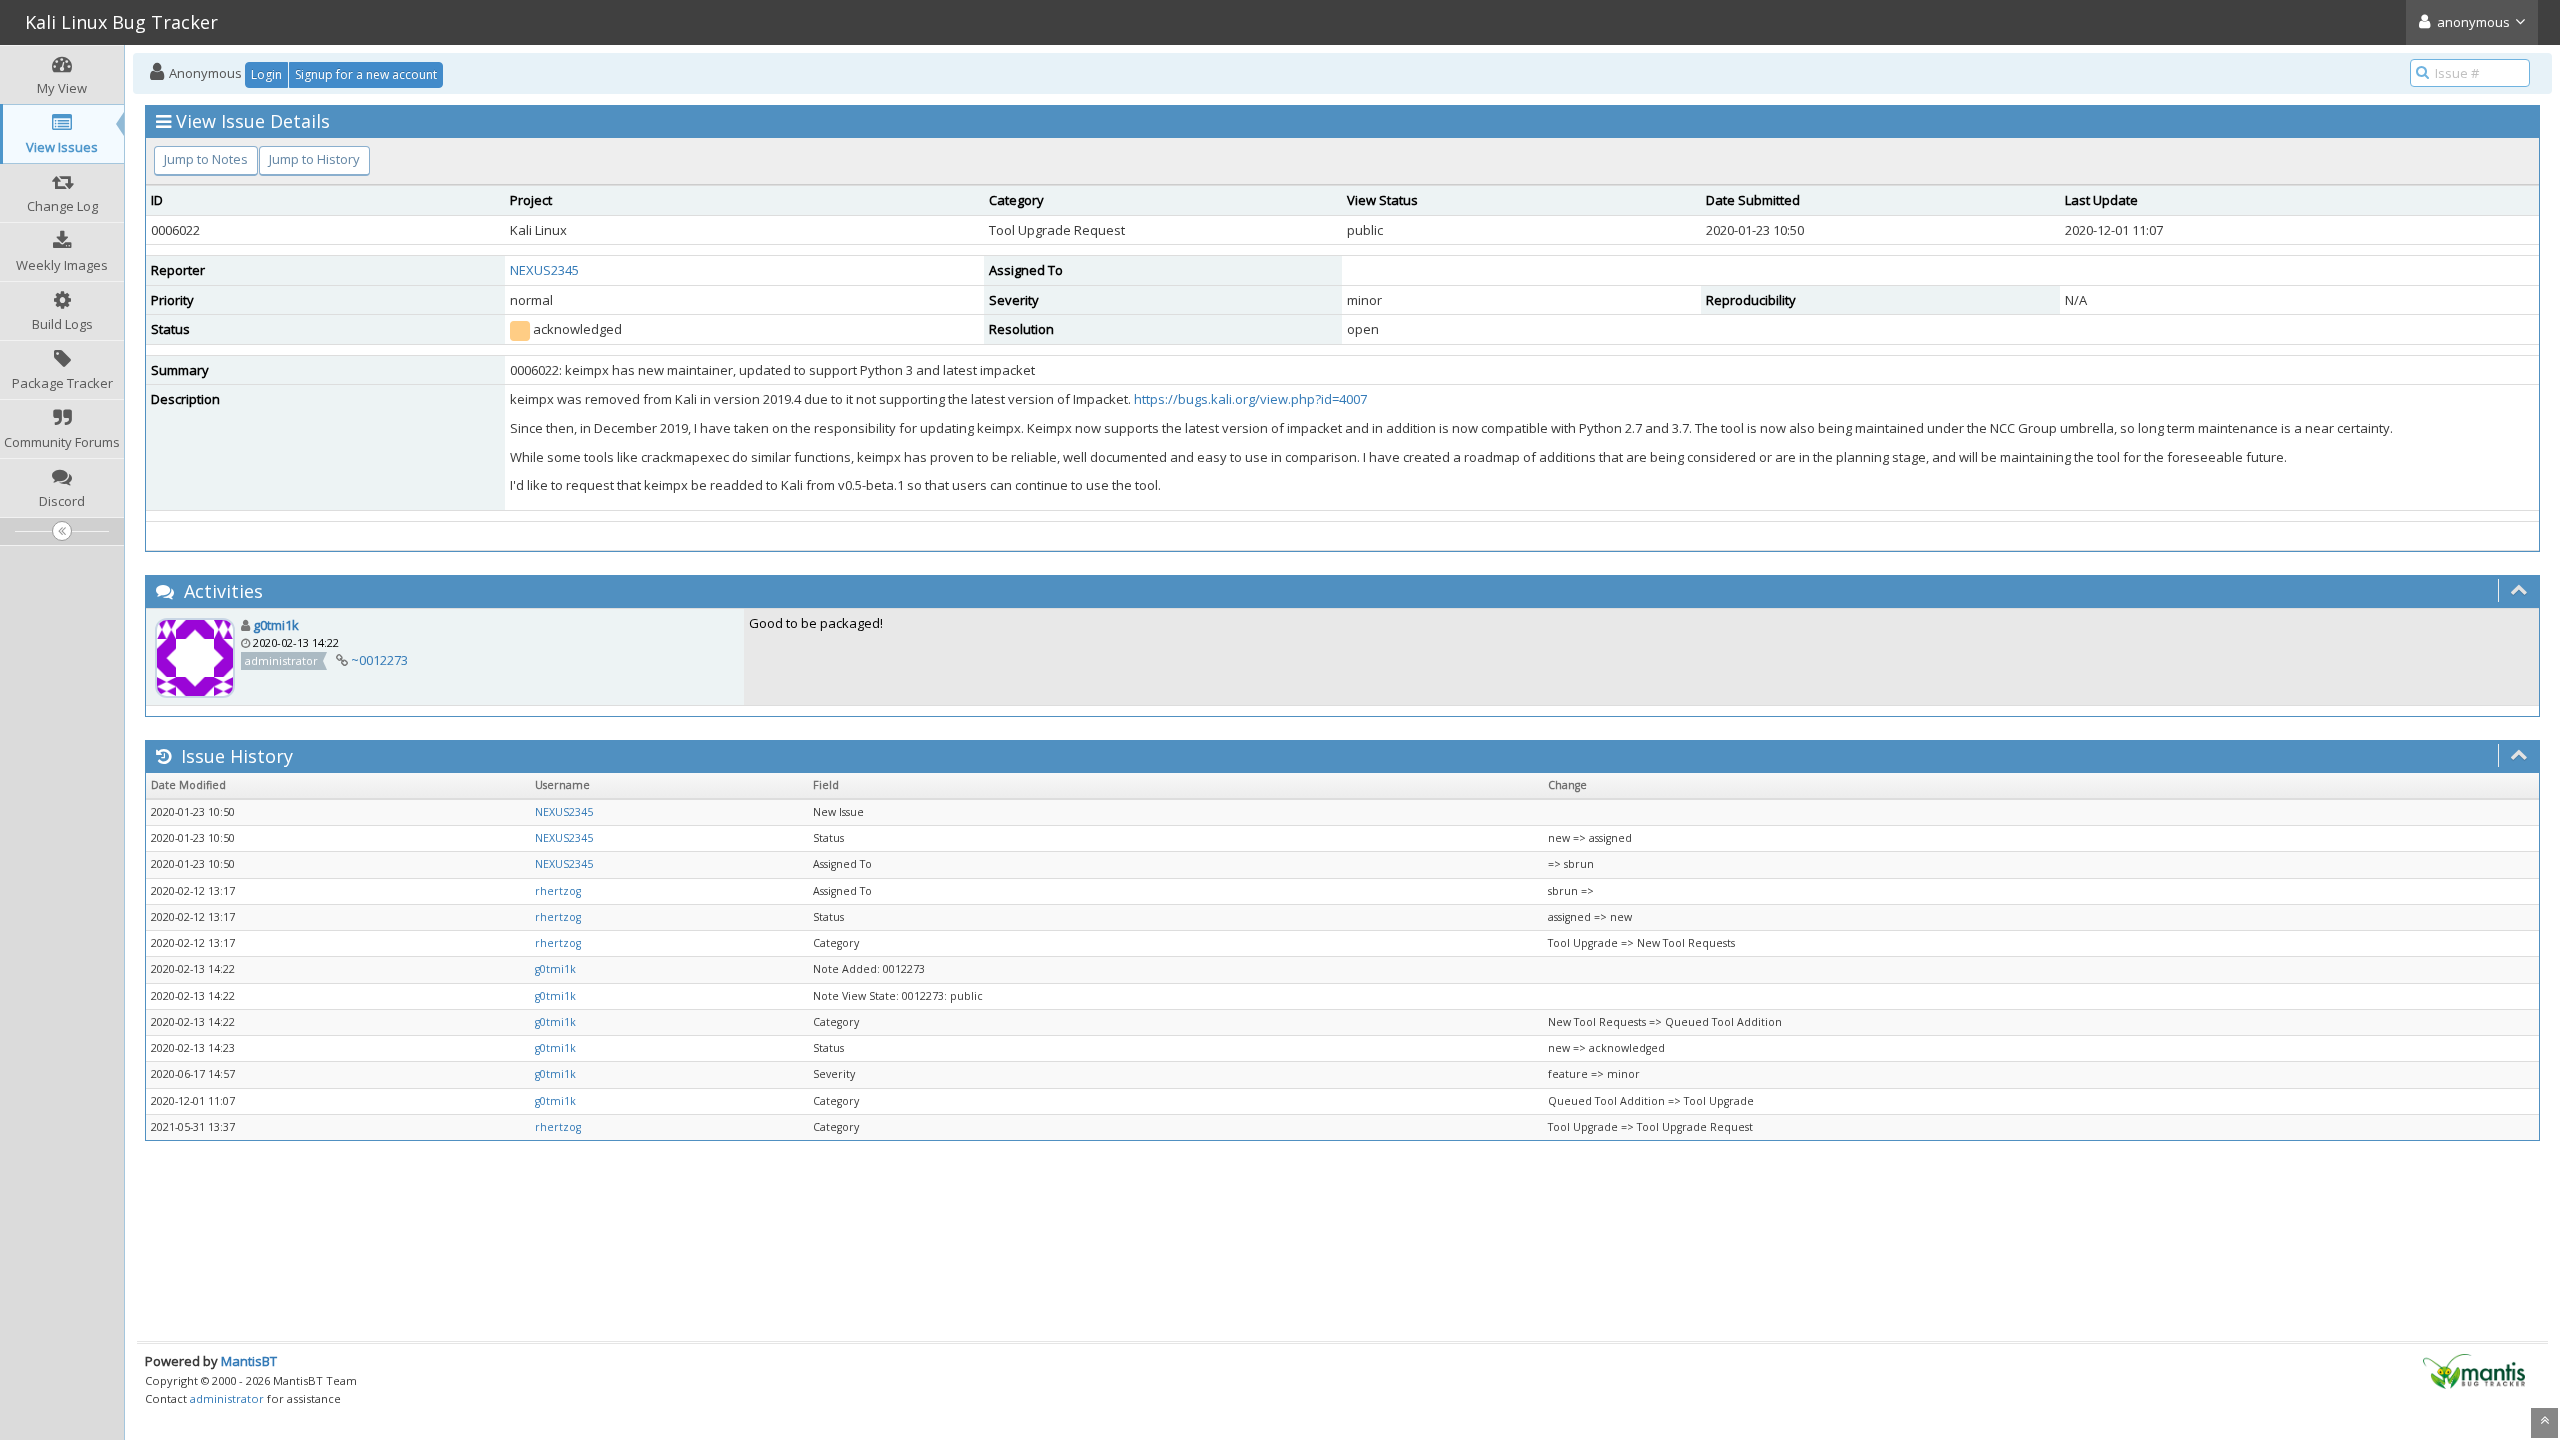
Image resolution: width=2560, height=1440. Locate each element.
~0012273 (379, 660)
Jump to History (314, 159)
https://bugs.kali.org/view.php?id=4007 (1250, 399)
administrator (227, 1398)
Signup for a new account (366, 74)
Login (266, 74)
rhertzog (558, 891)
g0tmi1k (276, 625)
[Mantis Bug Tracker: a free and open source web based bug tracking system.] (2474, 1370)
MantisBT (249, 1361)
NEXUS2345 (544, 270)
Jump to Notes (206, 159)
